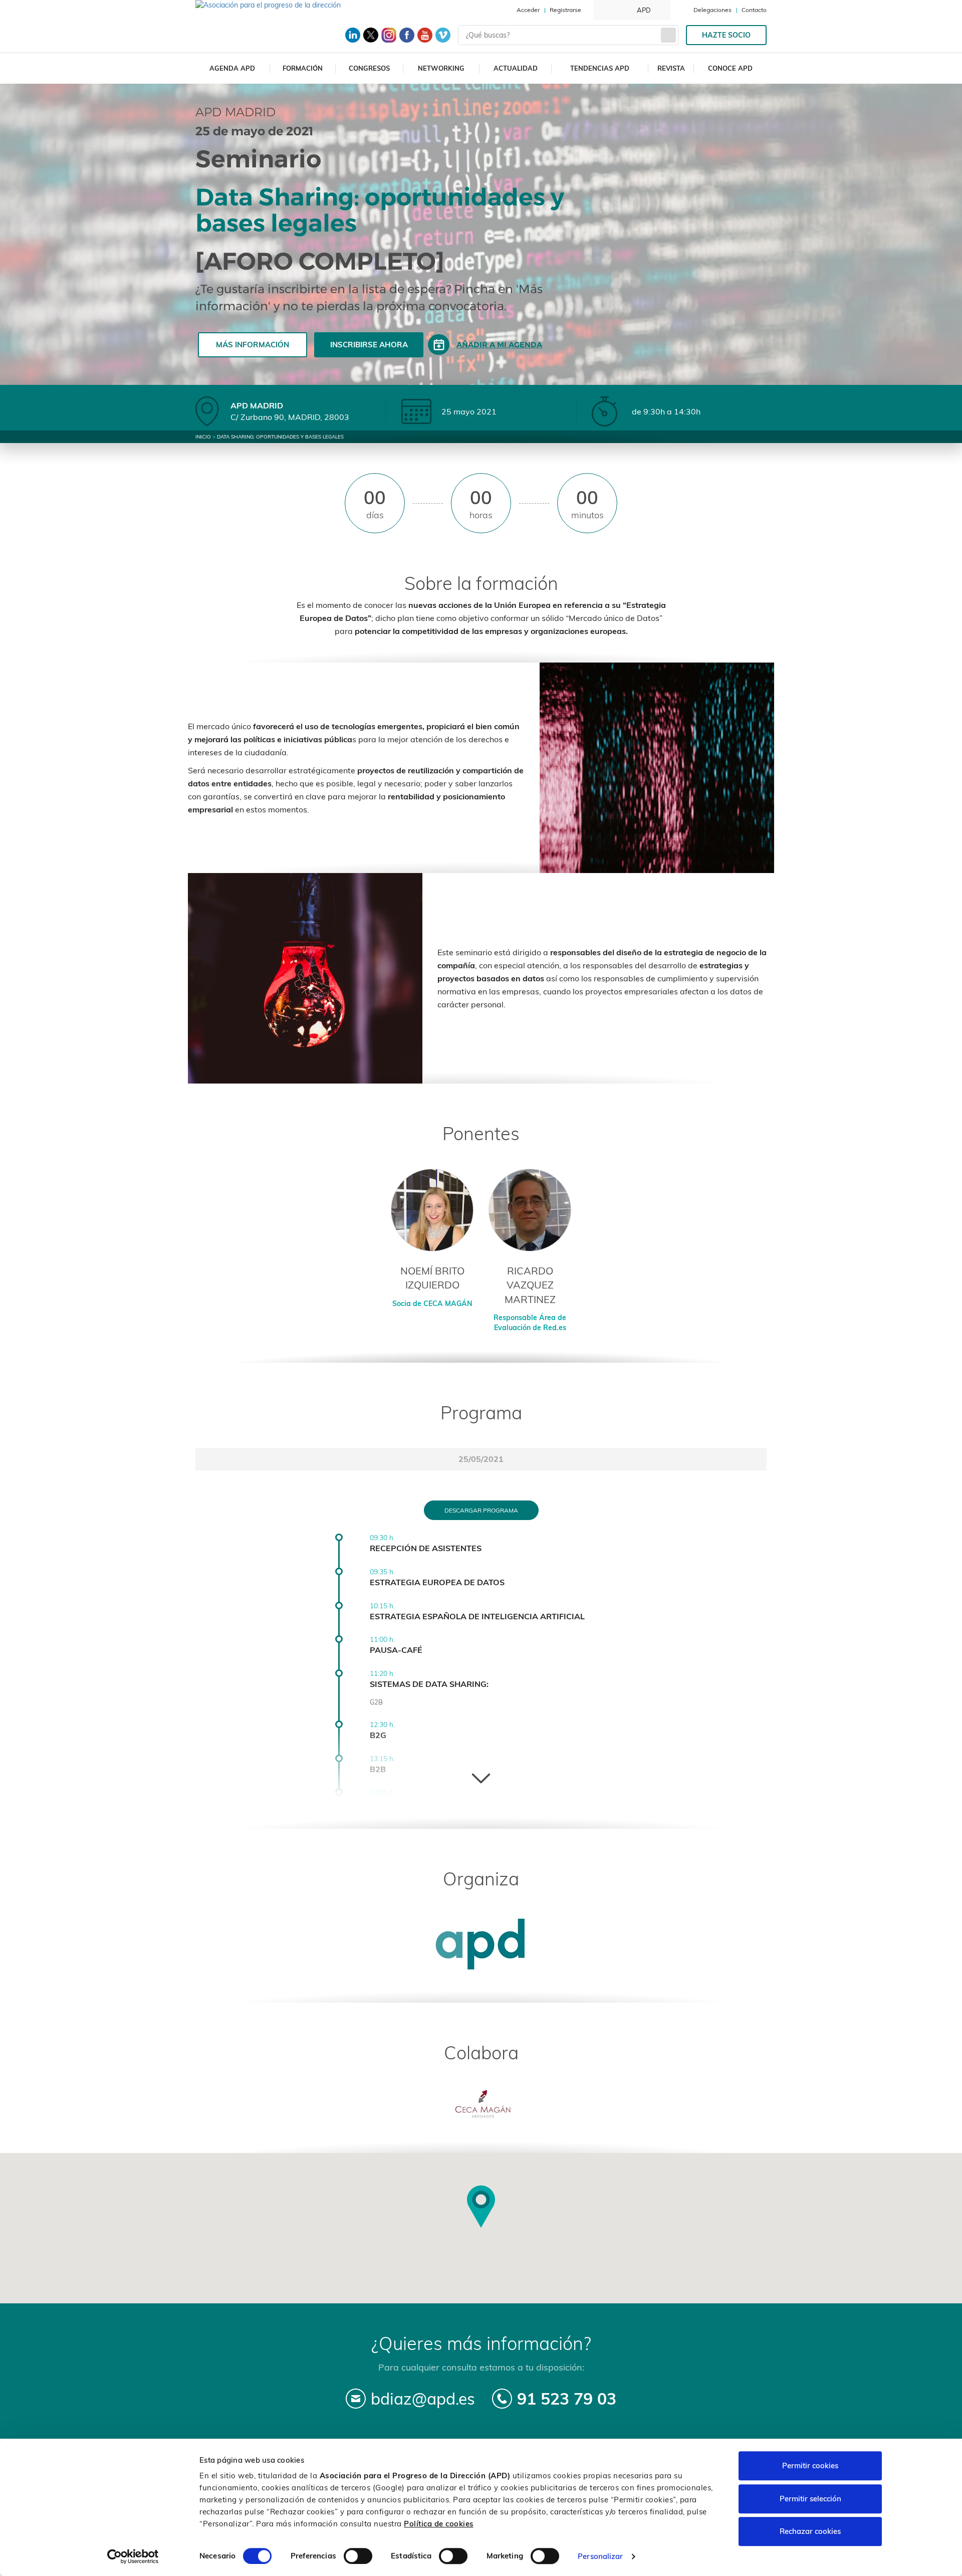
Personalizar (600, 2556)
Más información (253, 345)
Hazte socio (726, 35)
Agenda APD (232, 68)
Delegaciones (712, 10)
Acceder (528, 10)
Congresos (369, 68)
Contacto (754, 10)
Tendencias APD (600, 68)
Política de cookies (439, 2524)
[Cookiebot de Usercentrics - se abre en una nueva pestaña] (133, 2556)
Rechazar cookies (810, 2531)
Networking (441, 68)
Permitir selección (810, 2499)
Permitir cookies (810, 2465)
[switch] (358, 2556)
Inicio (203, 437)
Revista (671, 68)
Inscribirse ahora (369, 345)
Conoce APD (730, 68)
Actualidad (516, 68)
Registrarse (565, 10)
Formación (303, 68)
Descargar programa (481, 1510)
